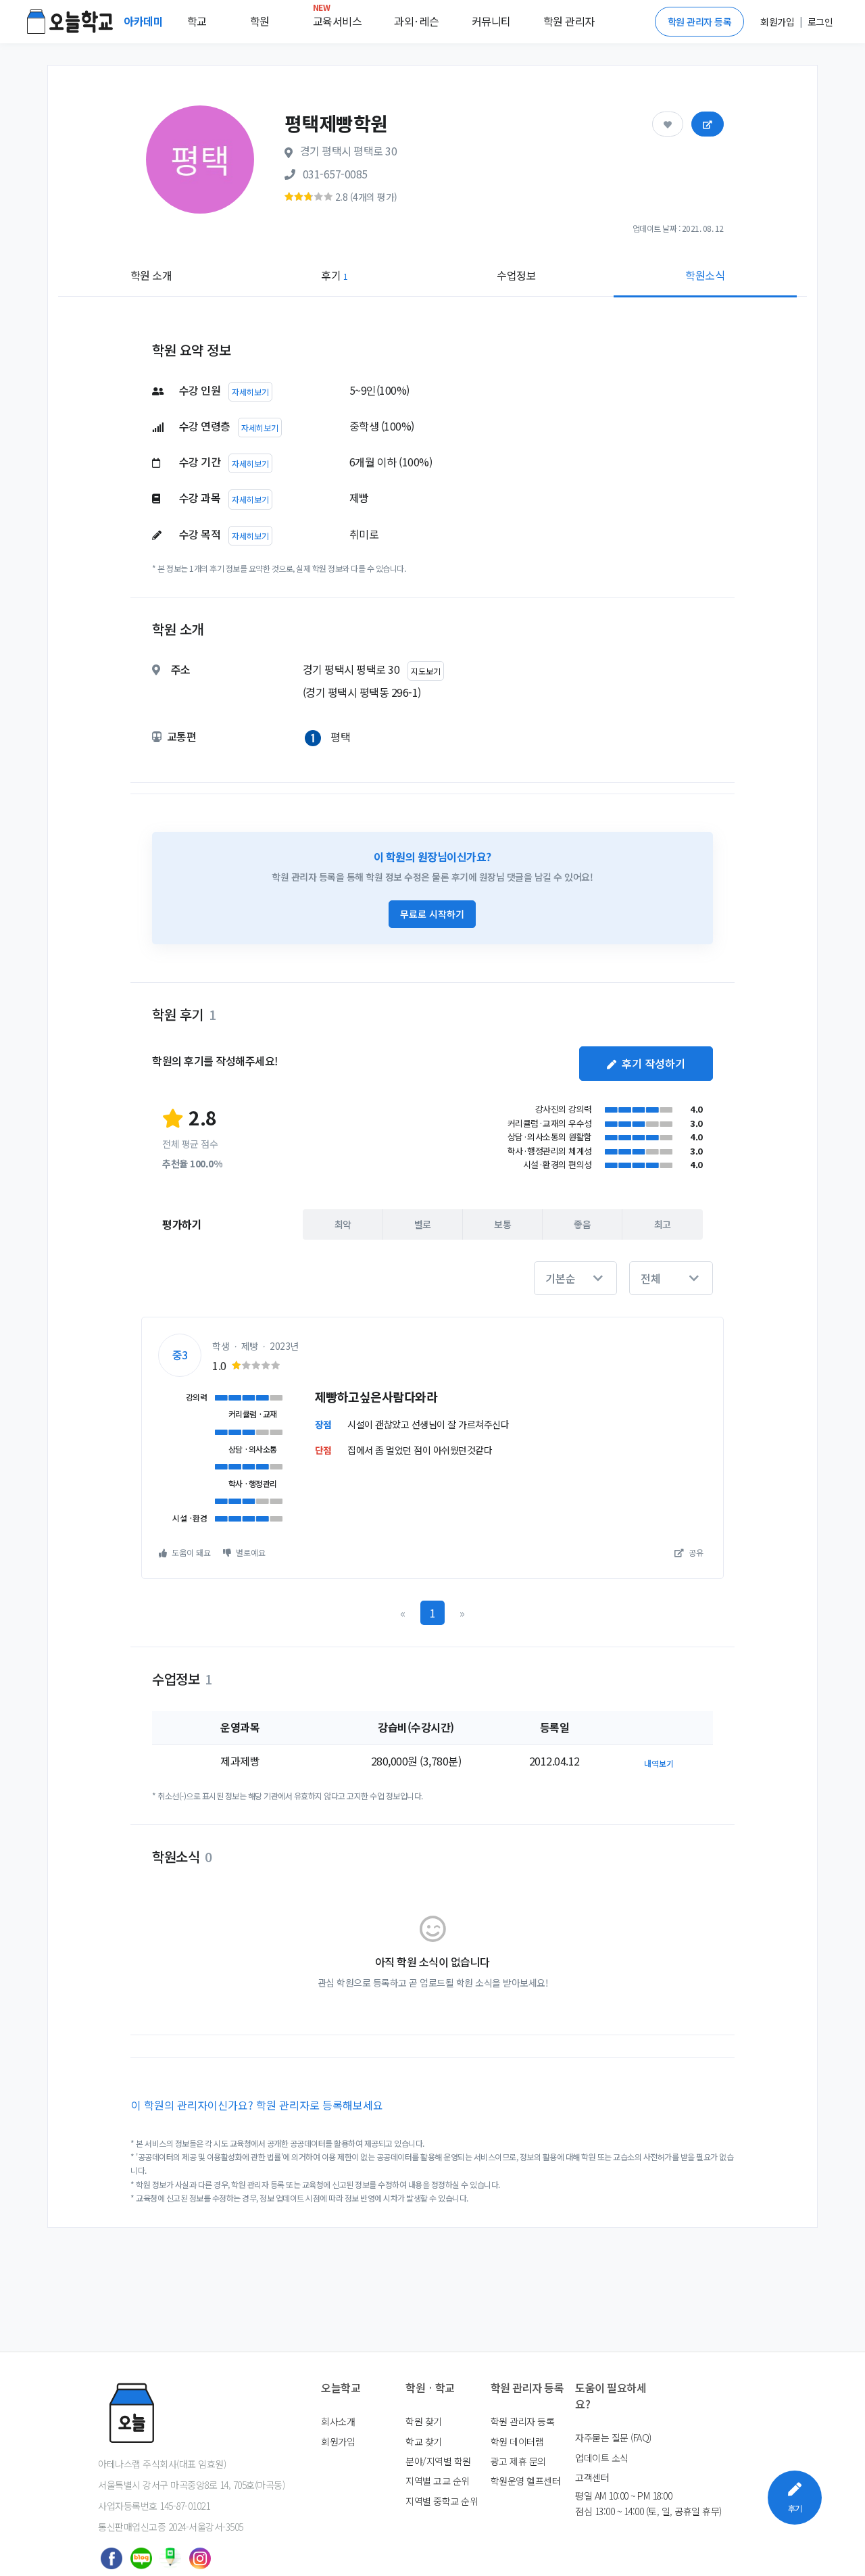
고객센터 (592, 2477)
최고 (663, 1224)
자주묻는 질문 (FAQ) (613, 2437)
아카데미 (145, 21)
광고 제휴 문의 (518, 2461)
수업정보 (516, 275)
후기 (334, 275)
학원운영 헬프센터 (526, 2481)
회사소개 (338, 2421)
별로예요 (250, 1552)
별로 (423, 1224)
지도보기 (426, 671)
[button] (575, 1278)
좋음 (582, 1224)
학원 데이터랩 (517, 2441)
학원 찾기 (424, 2421)
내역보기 (659, 1763)
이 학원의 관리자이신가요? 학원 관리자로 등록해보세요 (257, 2105)
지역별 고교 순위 (438, 2481)
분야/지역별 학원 (438, 2461)
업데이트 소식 (602, 2458)
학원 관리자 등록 (700, 22)
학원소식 (705, 275)
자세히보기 (250, 392)
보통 (502, 1224)
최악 (343, 1224)
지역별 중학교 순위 (442, 2501)
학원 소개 (151, 275)
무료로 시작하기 (432, 914)
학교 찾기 (424, 2441)
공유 (695, 1552)
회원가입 (338, 2441)
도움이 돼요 (190, 1552)
